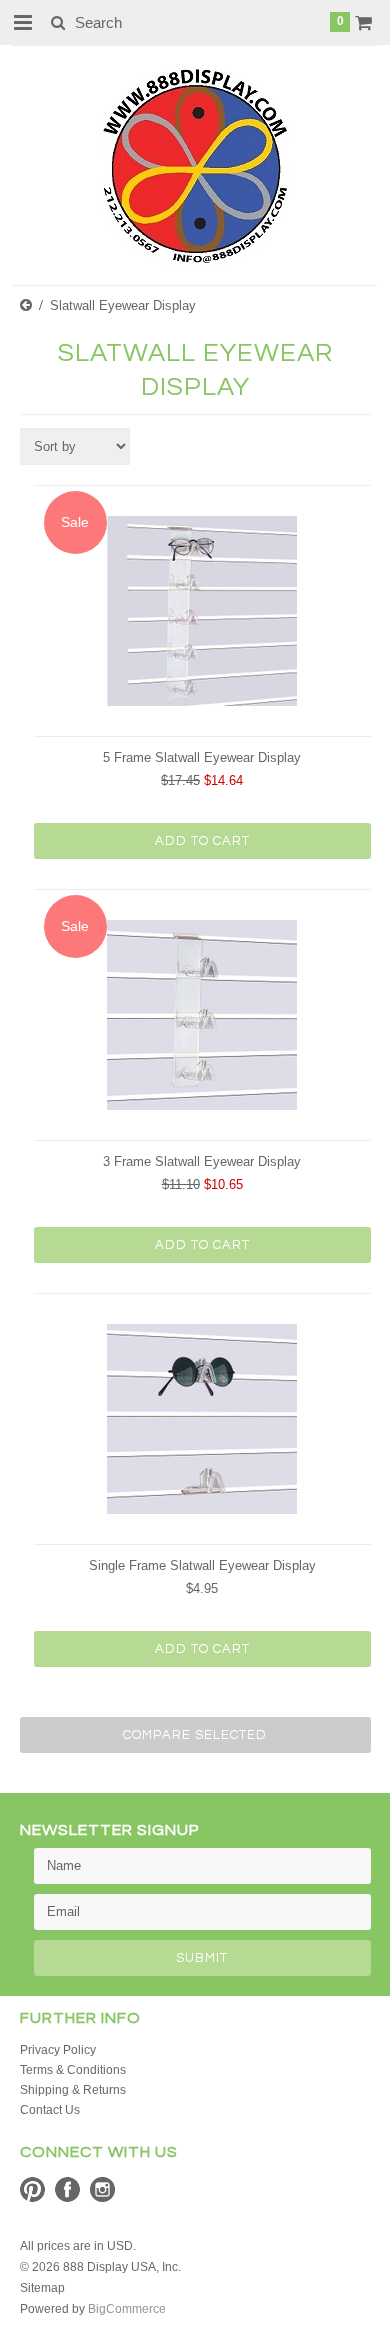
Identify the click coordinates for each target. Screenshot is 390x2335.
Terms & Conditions (73, 2070)
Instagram (102, 2189)
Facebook (67, 2189)
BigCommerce (127, 2309)
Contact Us (50, 2110)
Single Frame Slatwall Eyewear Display (202, 1565)
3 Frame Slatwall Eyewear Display (202, 1161)
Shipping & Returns (73, 2090)
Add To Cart (202, 841)
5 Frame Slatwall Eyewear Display (202, 757)
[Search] (57, 22)
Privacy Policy (58, 2050)
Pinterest (32, 2189)
